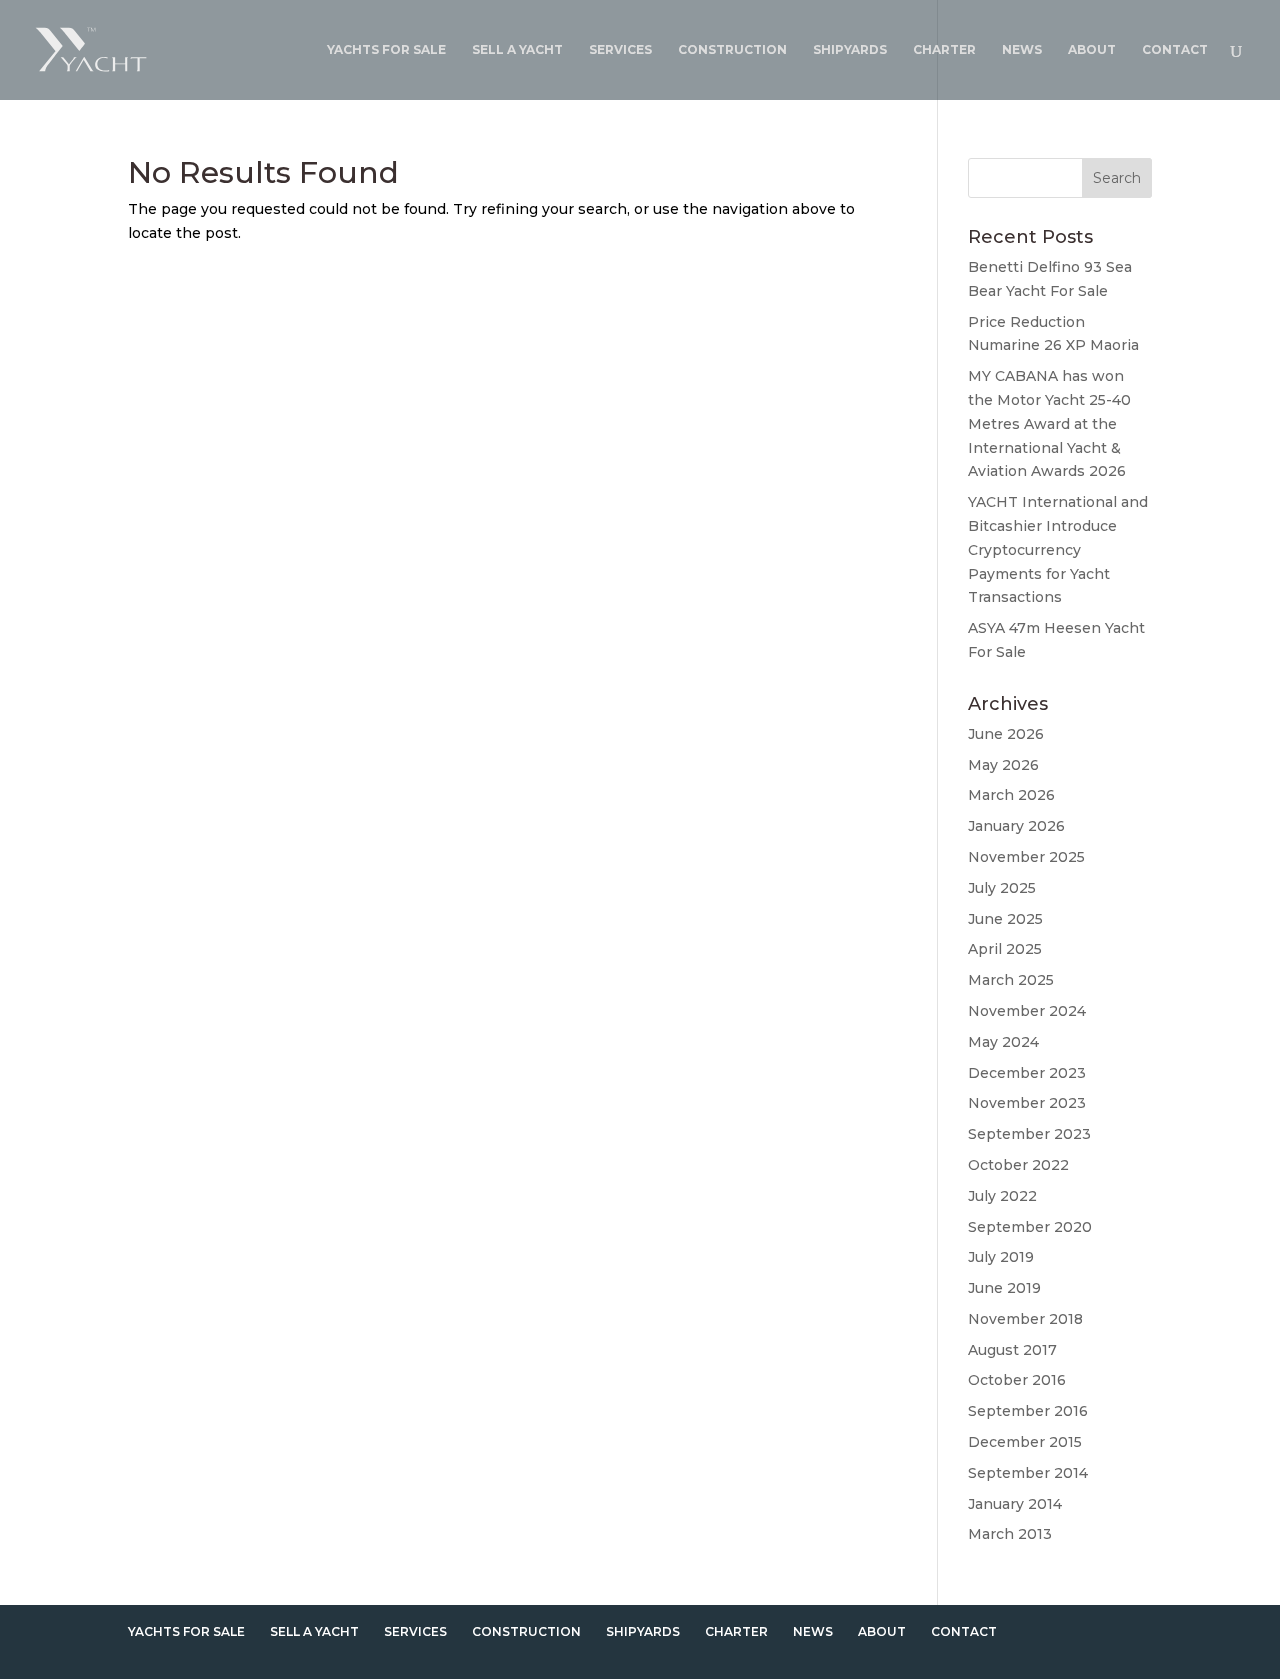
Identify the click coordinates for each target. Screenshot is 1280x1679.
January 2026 (1016, 826)
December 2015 (1025, 1442)
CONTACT (1175, 50)
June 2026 (1006, 734)
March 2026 (1011, 795)
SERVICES (620, 50)
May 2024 (1003, 1042)
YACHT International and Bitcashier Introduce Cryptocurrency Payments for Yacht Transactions (1058, 549)
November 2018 (1025, 1319)
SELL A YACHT (517, 50)
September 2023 (1029, 1134)
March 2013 (1010, 1534)
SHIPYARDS (850, 50)
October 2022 (1018, 1165)
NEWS (1022, 50)
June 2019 (1004, 1288)
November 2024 (1027, 1011)
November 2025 (1026, 857)
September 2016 (1028, 1411)
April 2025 (1005, 949)
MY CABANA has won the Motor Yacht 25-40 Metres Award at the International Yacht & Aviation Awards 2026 (1049, 423)
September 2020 (1030, 1227)
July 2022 (1002, 1196)
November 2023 (1027, 1103)
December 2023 (1027, 1073)
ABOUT (1092, 50)
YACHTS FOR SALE (386, 50)
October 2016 (1017, 1380)
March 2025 (1011, 980)
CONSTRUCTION (732, 50)
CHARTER (944, 50)
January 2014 (1015, 1504)
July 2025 (1002, 888)
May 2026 (1003, 765)
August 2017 (1012, 1350)
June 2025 (1005, 919)
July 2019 (1001, 1257)
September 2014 (1028, 1473)
